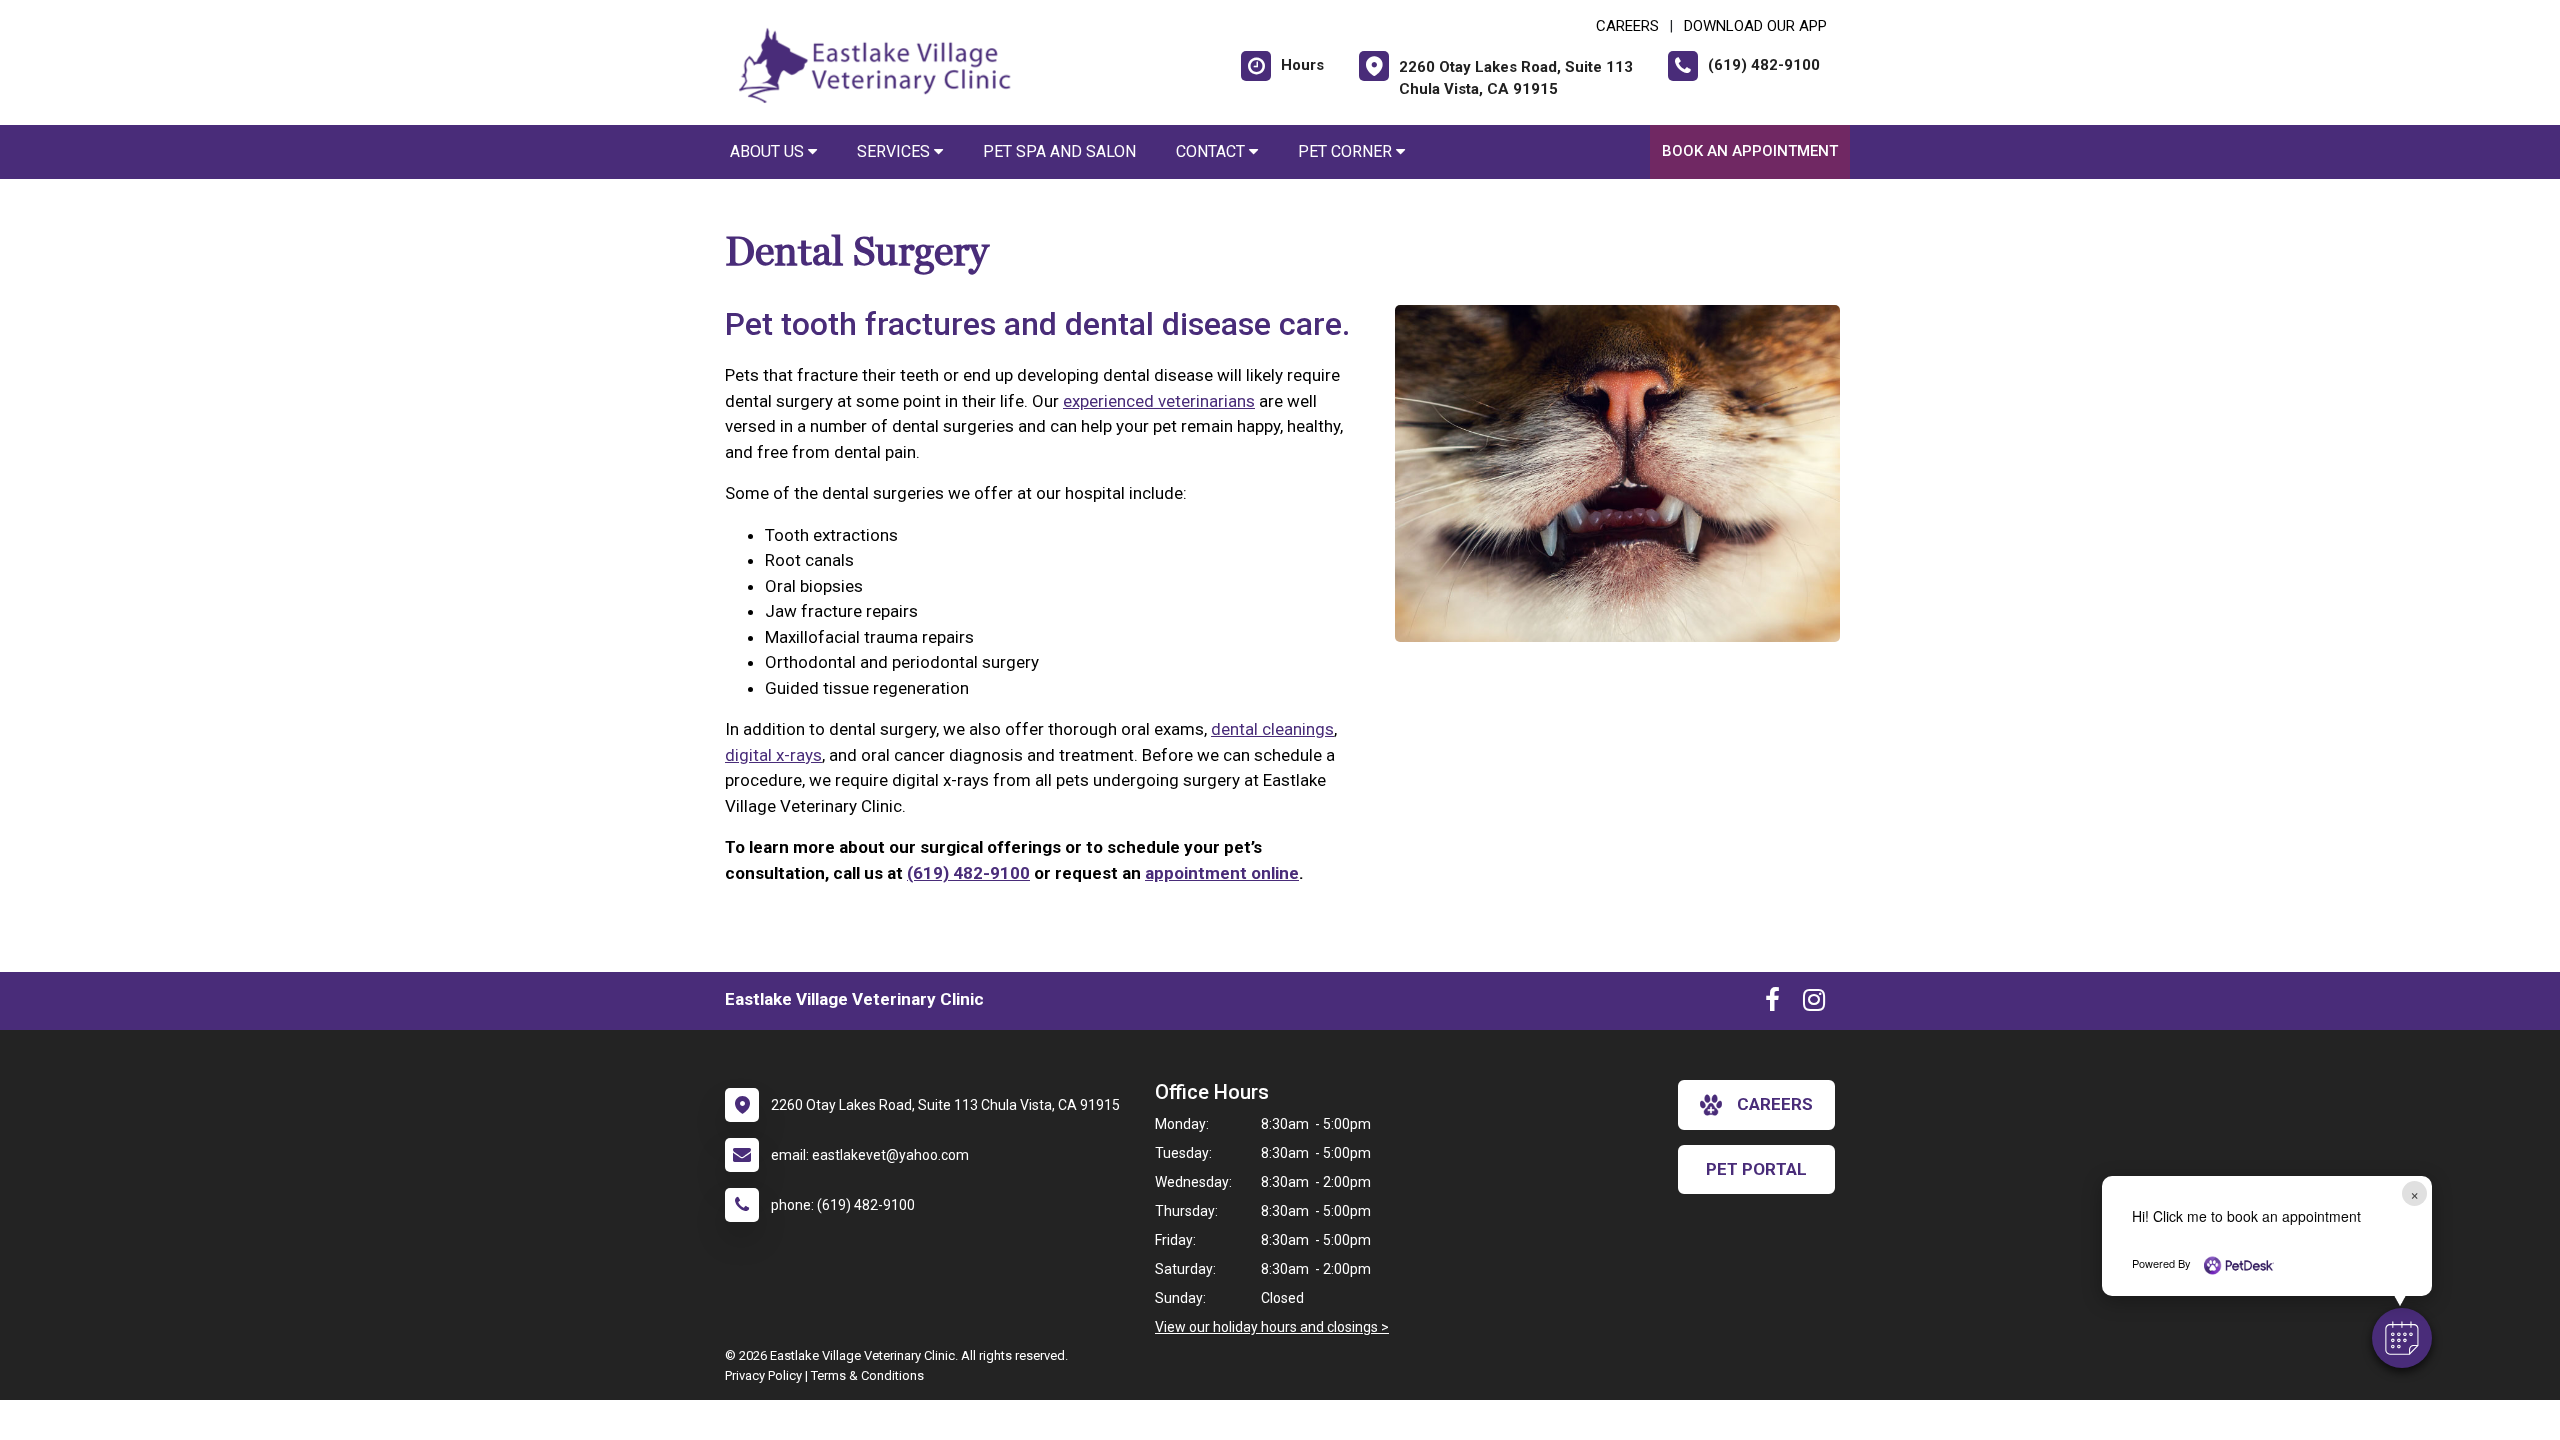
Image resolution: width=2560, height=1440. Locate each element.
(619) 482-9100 (968, 873)
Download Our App (1755, 26)
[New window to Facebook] (1772, 1004)
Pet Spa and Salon (1059, 151)
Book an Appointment (1750, 151)
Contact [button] (1212, 151)
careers (1775, 1104)
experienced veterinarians (1159, 401)
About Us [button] (769, 151)
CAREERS (1627, 26)
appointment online (1222, 873)
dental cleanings (1272, 729)
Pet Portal (1756, 1169)
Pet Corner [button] (1347, 151)
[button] (2402, 1338)
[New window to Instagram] (1814, 1004)
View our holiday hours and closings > (1272, 1327)
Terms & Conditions (867, 1375)
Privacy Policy (763, 1375)
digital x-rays (773, 755)
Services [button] (895, 151)
